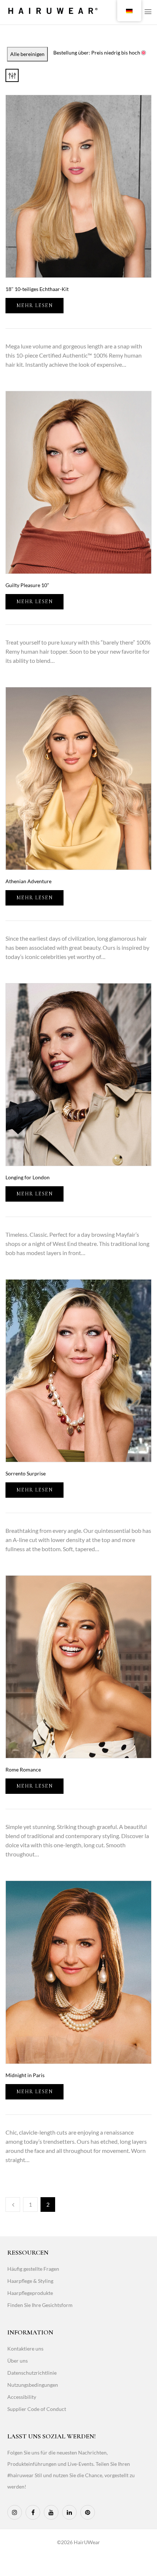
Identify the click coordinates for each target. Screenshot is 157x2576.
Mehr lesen (35, 305)
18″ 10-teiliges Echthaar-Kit (37, 289)
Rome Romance (23, 1769)
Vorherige (13, 2204)
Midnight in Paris (25, 2075)
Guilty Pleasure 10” (27, 585)
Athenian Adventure (28, 881)
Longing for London (28, 1177)
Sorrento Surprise (26, 1473)
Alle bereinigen (27, 54)
